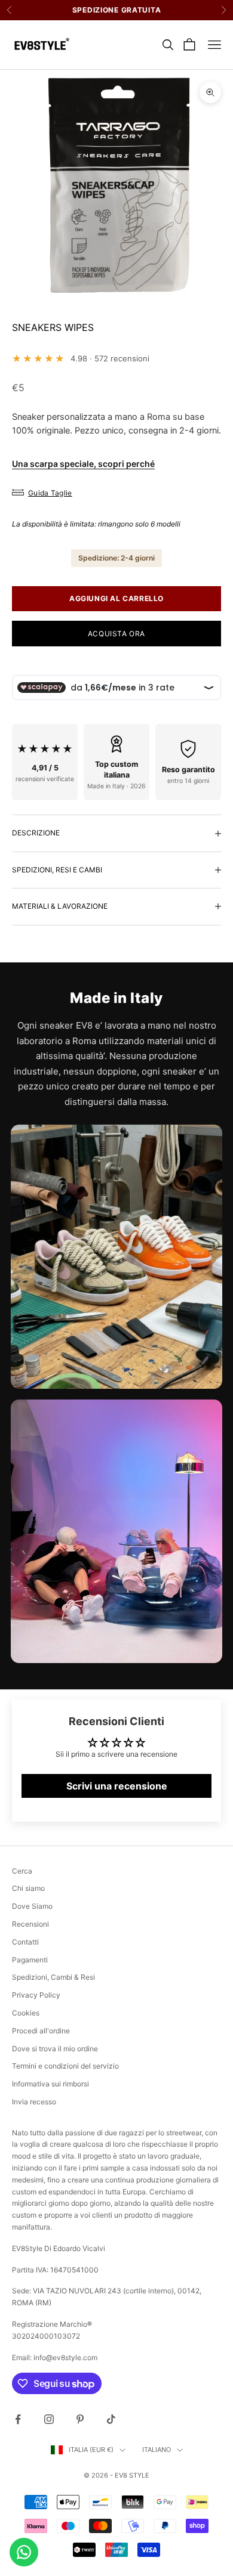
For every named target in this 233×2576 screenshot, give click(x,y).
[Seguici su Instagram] (49, 2419)
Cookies (26, 2013)
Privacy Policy (36, 1995)
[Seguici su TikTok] (111, 2419)
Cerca (22, 1871)
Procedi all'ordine (41, 2031)
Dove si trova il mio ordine (55, 2049)
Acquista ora (116, 634)
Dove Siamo (32, 1906)
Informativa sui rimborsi (50, 2084)
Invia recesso (34, 2102)
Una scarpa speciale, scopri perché (83, 464)
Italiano (157, 2450)
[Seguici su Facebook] (18, 2419)
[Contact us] (24, 2552)
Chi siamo (28, 1888)
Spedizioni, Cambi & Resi (53, 1977)
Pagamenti (30, 1960)
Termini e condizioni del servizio (65, 2066)
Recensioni (30, 1924)
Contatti (25, 1942)
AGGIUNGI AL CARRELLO (116, 598)
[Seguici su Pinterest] (80, 2419)
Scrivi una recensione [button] (117, 1786)
